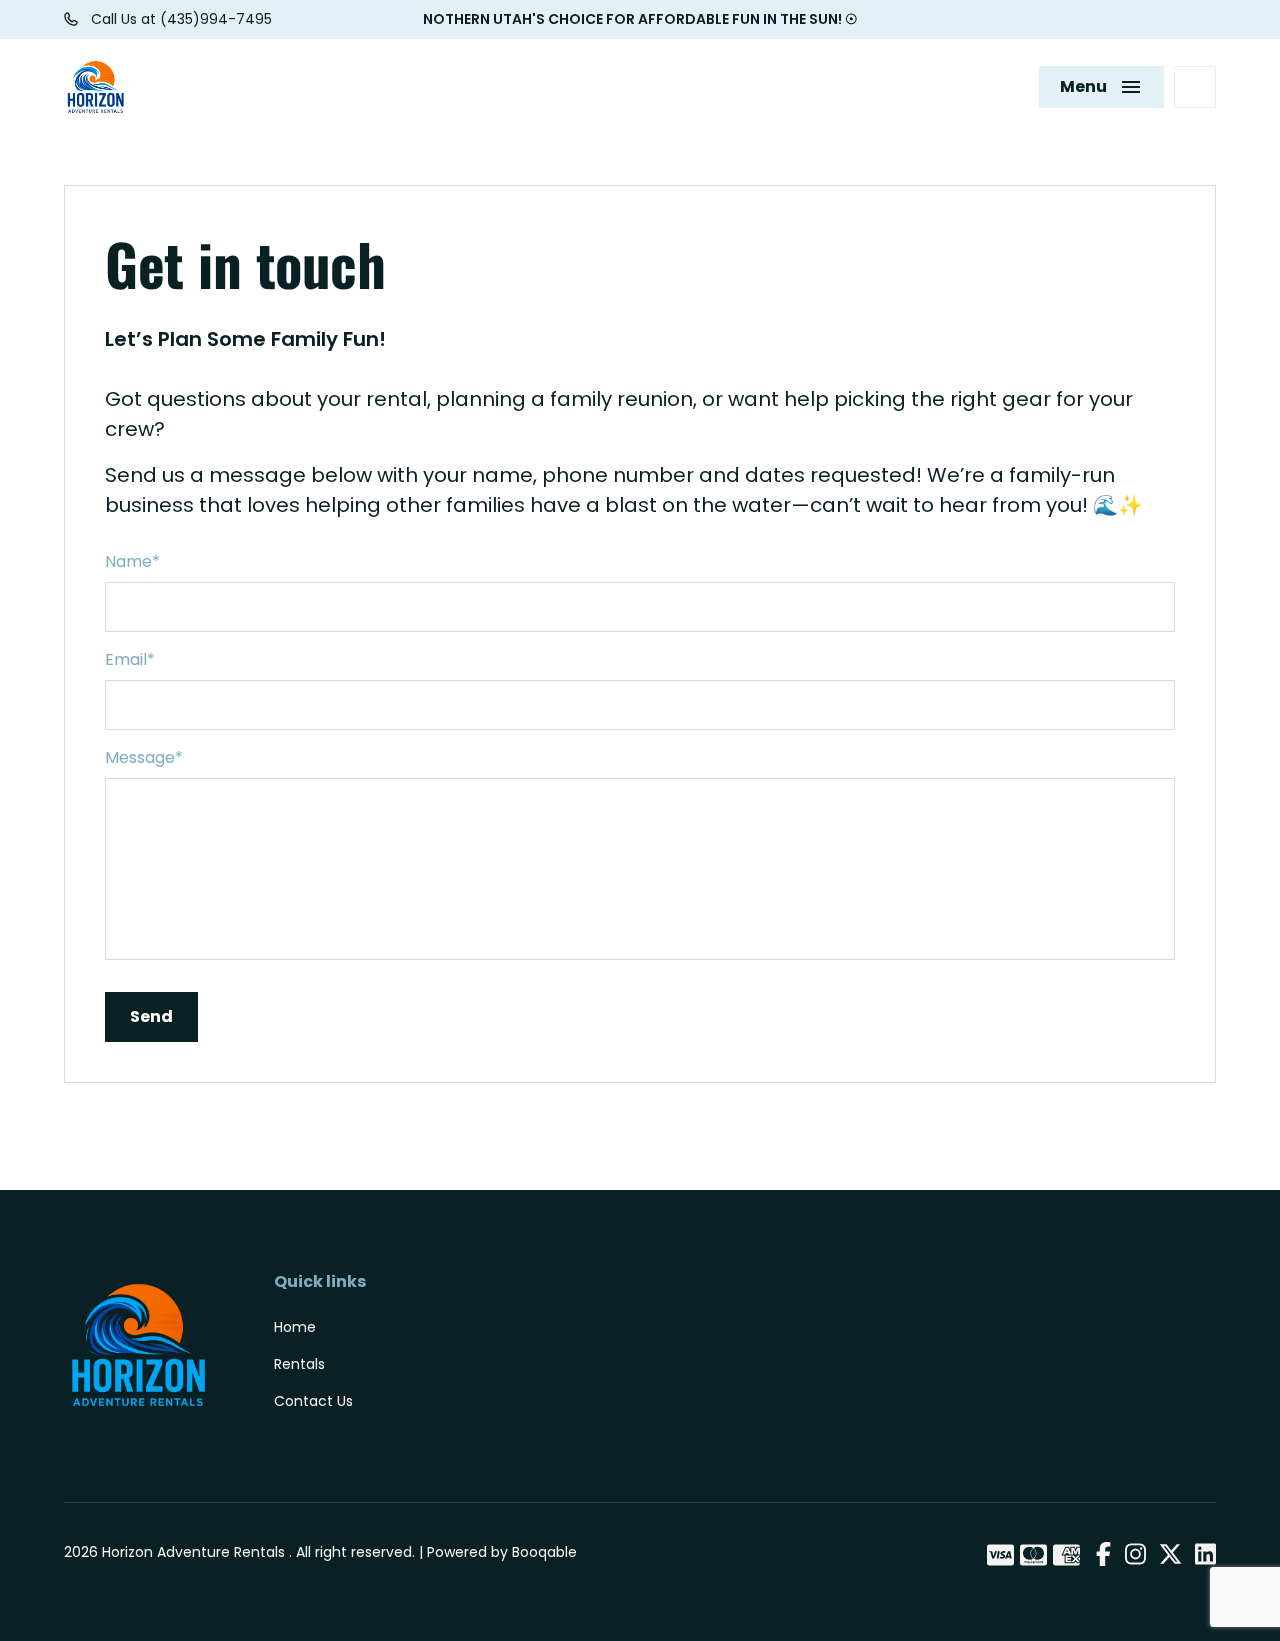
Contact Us (313, 1401)
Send (151, 1016)
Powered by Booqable (502, 1552)
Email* (130, 659)
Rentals (299, 1364)
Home (295, 1327)
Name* (132, 561)
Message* (144, 757)
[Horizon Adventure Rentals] (96, 87)
